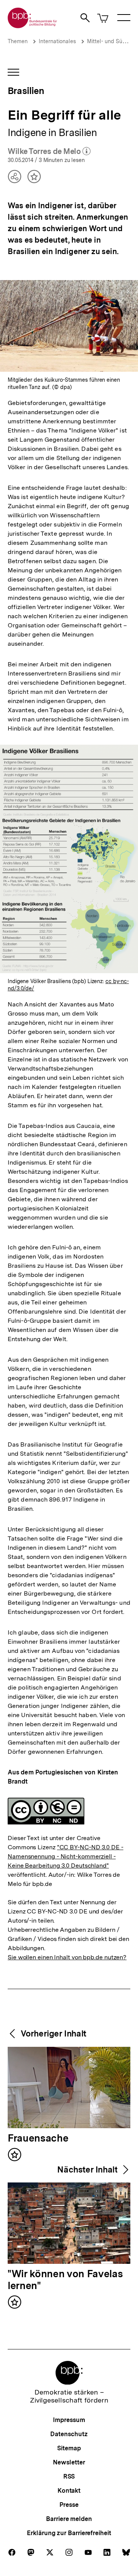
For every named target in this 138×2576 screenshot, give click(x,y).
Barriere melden (69, 2519)
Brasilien (26, 91)
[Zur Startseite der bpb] (33, 26)
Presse (69, 2505)
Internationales (57, 41)
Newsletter (69, 2462)
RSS (69, 2476)
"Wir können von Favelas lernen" (65, 2280)
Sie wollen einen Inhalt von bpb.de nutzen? (67, 1957)
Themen (18, 41)
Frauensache (38, 2139)
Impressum (69, 2420)
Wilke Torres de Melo (49, 152)
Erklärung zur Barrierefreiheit (69, 2533)
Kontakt (69, 2491)
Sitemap (69, 2448)
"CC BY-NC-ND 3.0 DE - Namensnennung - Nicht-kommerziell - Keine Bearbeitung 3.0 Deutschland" (66, 1856)
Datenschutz (69, 2434)
